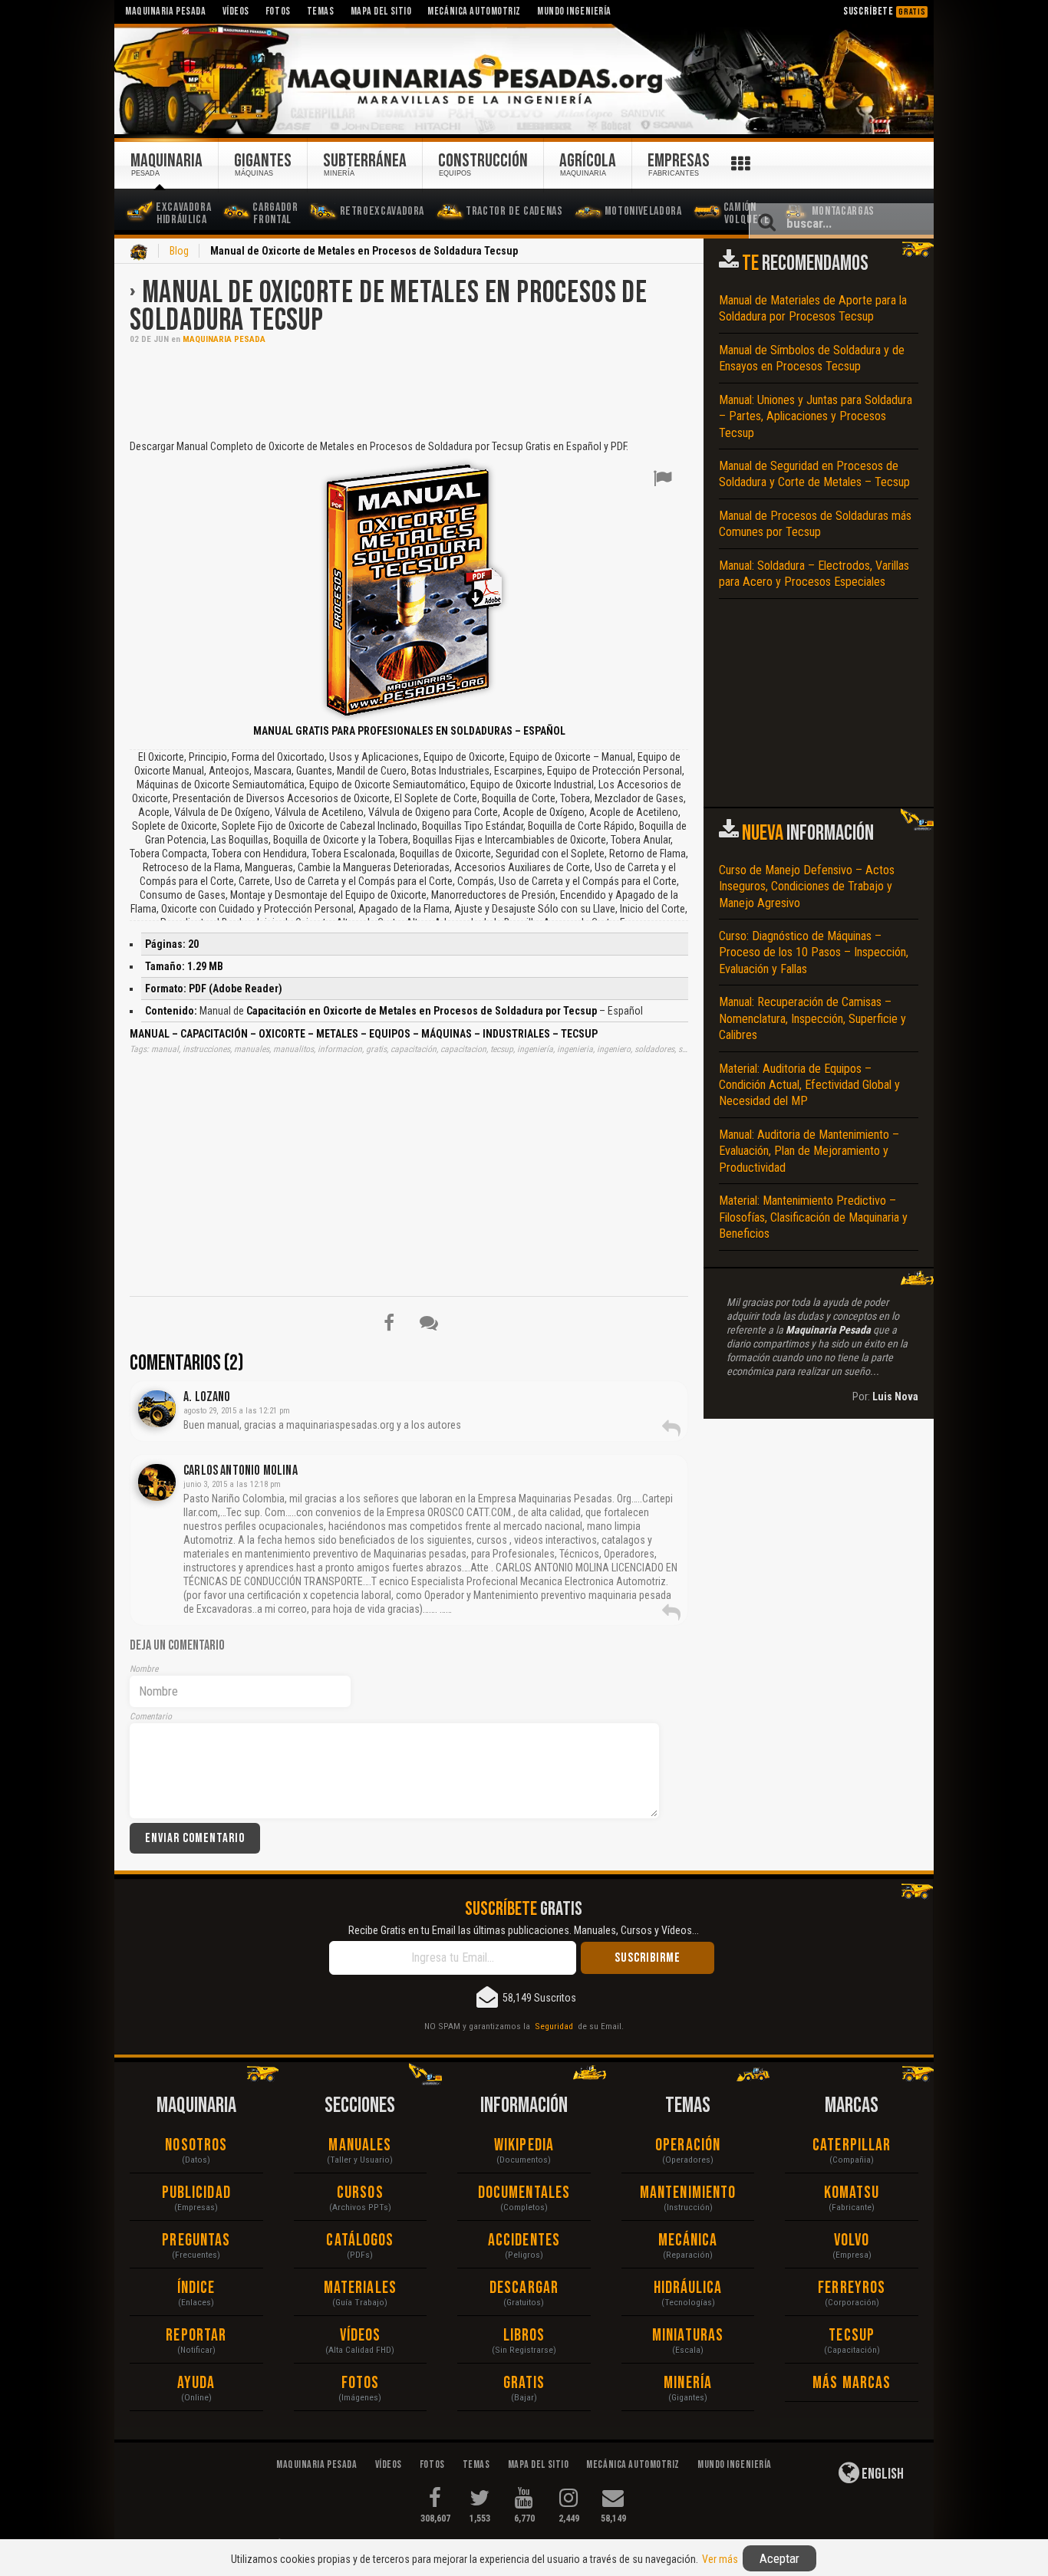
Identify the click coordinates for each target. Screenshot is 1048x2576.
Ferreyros (852, 2288)
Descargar (524, 2288)
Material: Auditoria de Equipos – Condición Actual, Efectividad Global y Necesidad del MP (809, 1085)
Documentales (524, 2193)
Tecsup (852, 2336)
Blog (179, 251)
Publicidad (196, 2193)
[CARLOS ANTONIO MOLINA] (157, 1482)
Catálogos (360, 2240)
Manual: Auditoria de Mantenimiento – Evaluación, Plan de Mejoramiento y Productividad (809, 1151)
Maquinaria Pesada (224, 339)
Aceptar (779, 2558)
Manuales (360, 2145)
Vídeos (361, 2336)
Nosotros (196, 2145)
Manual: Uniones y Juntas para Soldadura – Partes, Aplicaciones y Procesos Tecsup (816, 416)
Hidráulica (688, 2288)
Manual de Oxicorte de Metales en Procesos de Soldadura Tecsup (389, 307)
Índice (196, 2288)
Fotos (361, 2383)
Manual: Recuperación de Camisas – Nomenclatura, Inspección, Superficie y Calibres (812, 1018)
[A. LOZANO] (157, 1409)
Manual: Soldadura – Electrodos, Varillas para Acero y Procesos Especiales (814, 574)
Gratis (524, 2383)
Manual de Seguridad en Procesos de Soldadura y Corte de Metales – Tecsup (814, 474)
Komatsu (852, 2193)
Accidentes (524, 2240)
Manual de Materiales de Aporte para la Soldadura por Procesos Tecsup (813, 308)
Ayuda (196, 2383)
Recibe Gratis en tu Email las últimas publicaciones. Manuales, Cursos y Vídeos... (524, 1930)
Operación (688, 2145)
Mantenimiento (688, 2193)
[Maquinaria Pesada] (524, 80)
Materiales (360, 2288)
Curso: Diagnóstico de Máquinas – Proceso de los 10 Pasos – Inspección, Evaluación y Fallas (814, 952)
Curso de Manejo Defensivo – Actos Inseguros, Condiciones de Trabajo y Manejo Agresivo (807, 887)
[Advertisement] (409, 390)
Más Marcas (852, 2383)
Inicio (139, 252)
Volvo (852, 2240)
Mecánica (688, 2240)
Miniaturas (688, 2336)
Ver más (720, 2559)
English (882, 2474)
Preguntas (196, 2240)
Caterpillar (852, 2145)
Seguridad (554, 2026)
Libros (524, 2336)
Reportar (196, 2336)
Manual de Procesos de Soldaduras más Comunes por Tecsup (815, 524)
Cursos (360, 2193)
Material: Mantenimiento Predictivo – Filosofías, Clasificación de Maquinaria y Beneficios (813, 1217)
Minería (688, 2383)
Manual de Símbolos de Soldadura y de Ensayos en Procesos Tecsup (812, 358)
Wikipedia (524, 2145)
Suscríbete (885, 11)
